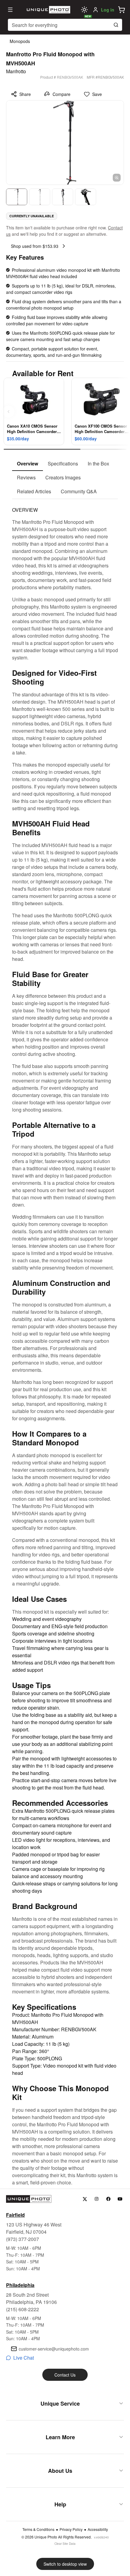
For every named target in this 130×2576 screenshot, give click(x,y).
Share (25, 94)
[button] (122, 10)
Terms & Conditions (38, 2529)
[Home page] (48, 10)
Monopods (20, 41)
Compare (62, 94)
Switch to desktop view (65, 2564)
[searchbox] (65, 25)
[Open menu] (10, 10)
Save (97, 94)
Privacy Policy (71, 2529)
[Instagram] (97, 2199)
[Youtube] (120, 2199)
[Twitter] (85, 2199)
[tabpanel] (65, 1343)
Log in (108, 10)
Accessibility (98, 2529)
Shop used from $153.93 (35, 246)
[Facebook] (108, 2199)
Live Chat (24, 2358)
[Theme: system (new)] (84, 10)
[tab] (28, 464)
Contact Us (65, 2375)
